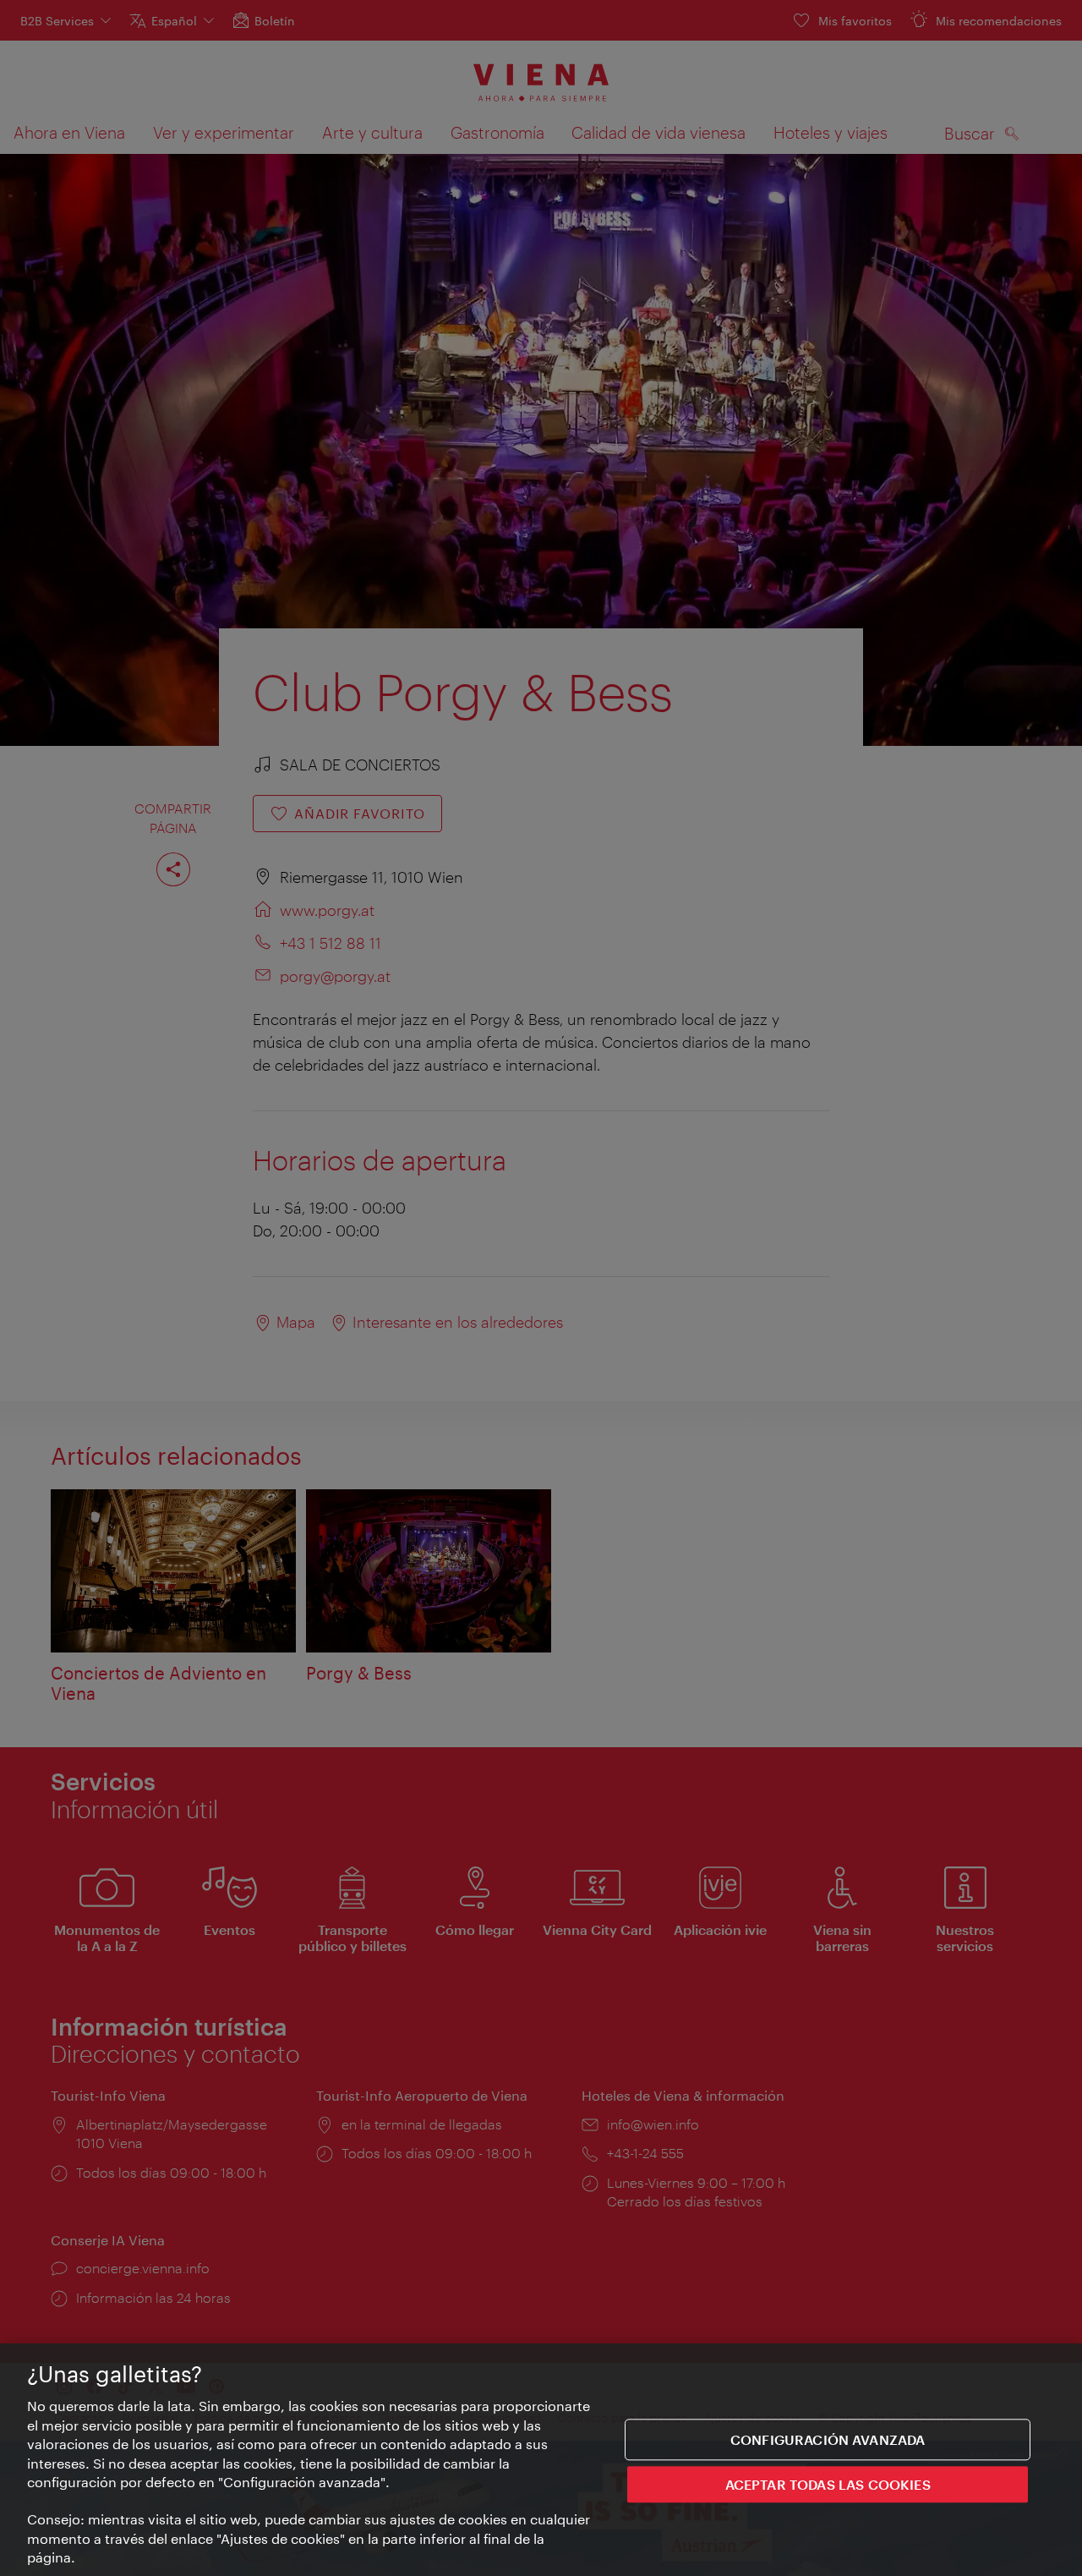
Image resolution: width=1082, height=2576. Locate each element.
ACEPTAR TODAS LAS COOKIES (828, 2484)
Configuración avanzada (828, 2439)
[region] (541, 2460)
